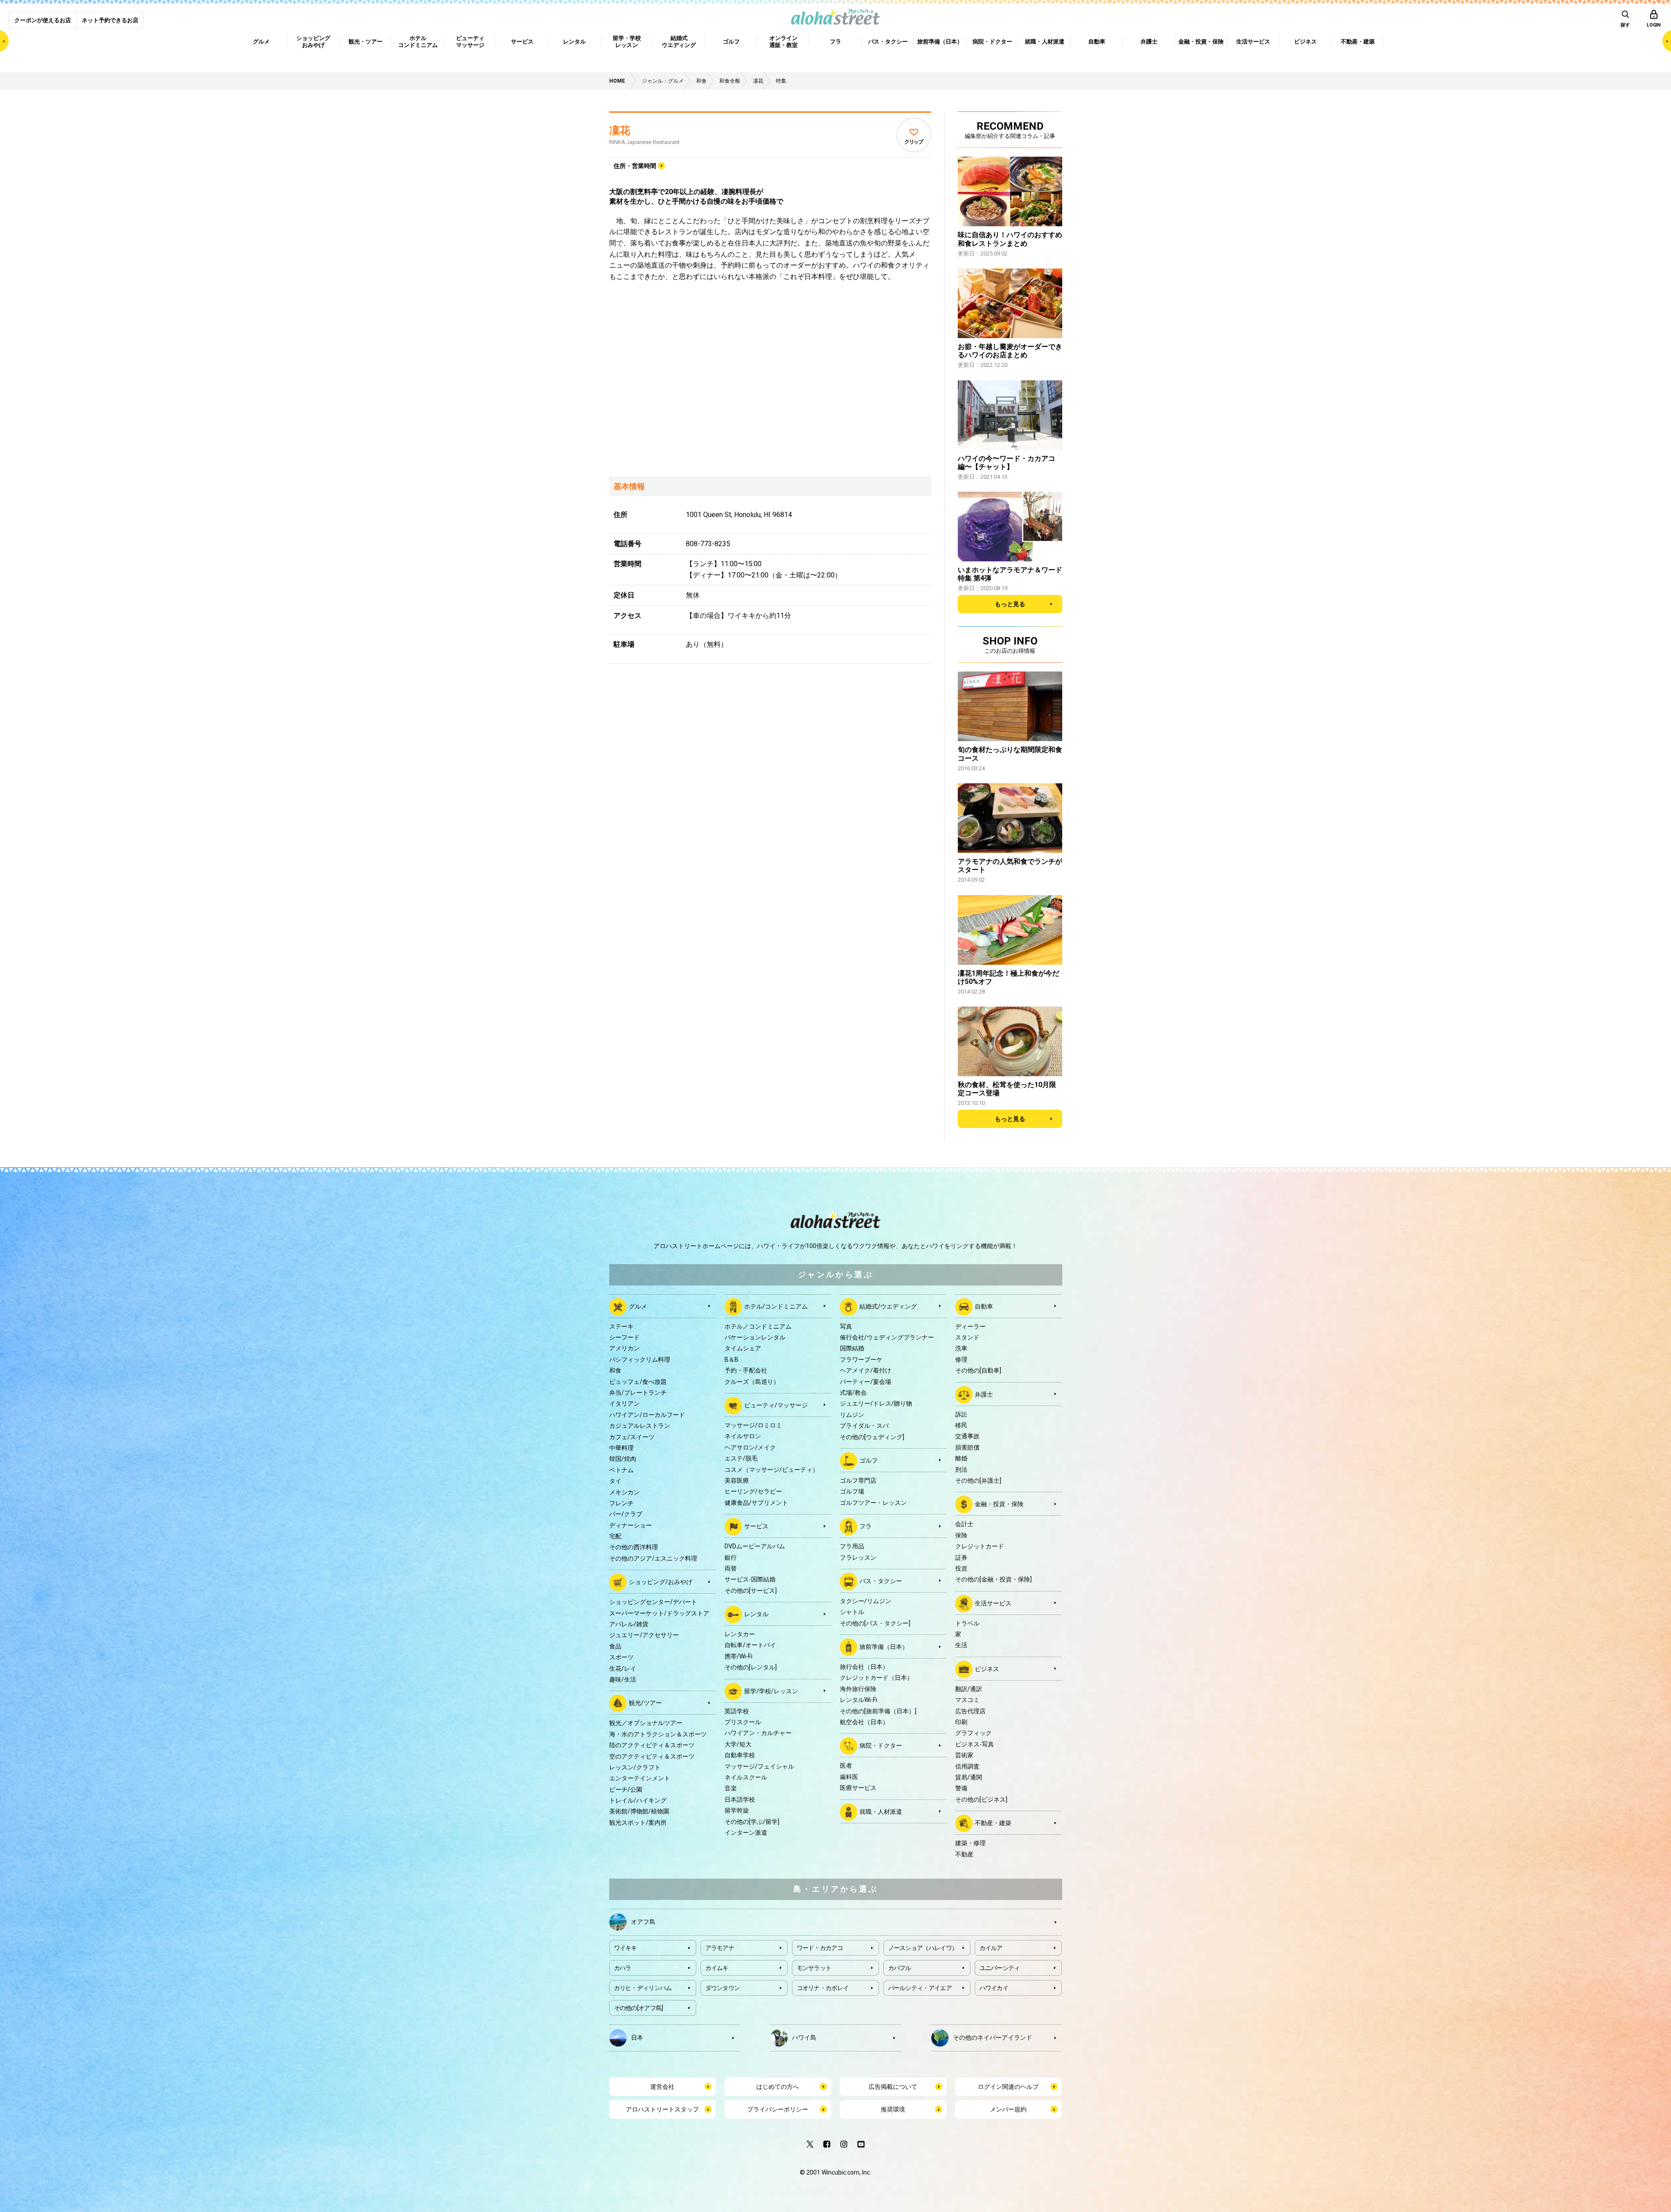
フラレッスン (858, 1557)
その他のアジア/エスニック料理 (653, 1558)
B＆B (731, 1359)
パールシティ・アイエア (920, 1988)
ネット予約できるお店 (110, 20)
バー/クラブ (626, 1514)
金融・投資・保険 (999, 1504)
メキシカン (624, 1492)
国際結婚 (852, 1348)
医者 (846, 1766)
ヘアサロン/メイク (750, 1447)
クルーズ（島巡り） (752, 1382)
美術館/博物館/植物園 (639, 1811)
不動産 (964, 1854)
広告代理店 (970, 1711)
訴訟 (961, 1414)
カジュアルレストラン (640, 1426)
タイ (615, 1481)
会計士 (964, 1524)
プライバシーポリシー (778, 2109)
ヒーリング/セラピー (753, 1491)
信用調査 (967, 1766)
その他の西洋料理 (634, 1547)
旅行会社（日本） (864, 1667)
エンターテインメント (640, 1778)
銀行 (731, 1557)
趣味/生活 (623, 1679)
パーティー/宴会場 (866, 1382)
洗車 (961, 1348)
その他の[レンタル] (751, 1667)
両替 (731, 1568)
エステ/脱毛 (741, 1458)
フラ (866, 1526)
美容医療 (737, 1480)
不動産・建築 (993, 1823)
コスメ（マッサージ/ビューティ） (772, 1470)
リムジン (852, 1415)
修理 (961, 1359)
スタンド (967, 1337)
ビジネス (987, 1669)
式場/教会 (853, 1393)
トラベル (967, 1623)
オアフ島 (643, 1921)
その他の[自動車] (978, 1370)
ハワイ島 (804, 2037)
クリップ (914, 142)
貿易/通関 (969, 1777)
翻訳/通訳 (969, 1689)
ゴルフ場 (852, 1491)
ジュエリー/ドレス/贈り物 (876, 1403)
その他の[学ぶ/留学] (752, 1822)
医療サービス (858, 1788)
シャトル (852, 1612)
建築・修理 (970, 1843)
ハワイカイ (994, 1988)
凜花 (620, 131)
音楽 (731, 1788)
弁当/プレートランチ (638, 1393)
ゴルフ (869, 1460)
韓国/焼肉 (623, 1459)
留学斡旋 (737, 1810)
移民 (961, 1425)
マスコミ (967, 1700)
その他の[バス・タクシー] (875, 1623)
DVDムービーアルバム (755, 1546)
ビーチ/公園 (626, 1789)
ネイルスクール (746, 1777)
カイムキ (717, 1968)
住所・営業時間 (635, 166)
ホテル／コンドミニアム (758, 1326)
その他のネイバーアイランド (993, 2037)
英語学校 (737, 1711)
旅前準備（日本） (884, 1647)
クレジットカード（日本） (876, 1678)
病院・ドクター (881, 1745)
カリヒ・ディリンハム (643, 1988)
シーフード (624, 1337)
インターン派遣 (746, 1833)
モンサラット (814, 1968)
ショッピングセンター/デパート (653, 1602)
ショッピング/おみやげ (661, 1582)
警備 (961, 1788)
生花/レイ (623, 1668)
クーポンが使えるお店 (43, 20)
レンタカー (740, 1634)
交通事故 (967, 1436)
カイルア (991, 1948)
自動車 (984, 1306)
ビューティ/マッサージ (776, 1405)
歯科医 (849, 1777)
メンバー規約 (1008, 2109)
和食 (615, 1370)
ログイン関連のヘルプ (1008, 2087)
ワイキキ (626, 1948)
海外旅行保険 (858, 1689)
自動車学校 (740, 1755)
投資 (961, 1568)
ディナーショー (631, 1525)
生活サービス (993, 1603)
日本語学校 (740, 1799)
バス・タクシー (881, 1581)
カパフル (900, 1968)
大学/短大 (738, 1744)
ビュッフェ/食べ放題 (638, 1382)
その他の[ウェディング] (872, 1437)
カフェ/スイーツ (632, 1437)
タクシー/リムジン (866, 1601)
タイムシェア (743, 1348)
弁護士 (984, 1394)
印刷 (961, 1722)
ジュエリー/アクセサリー (644, 1635)
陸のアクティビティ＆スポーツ (652, 1745)
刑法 (961, 1470)
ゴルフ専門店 (858, 1480)
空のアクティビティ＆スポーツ (652, 1756)
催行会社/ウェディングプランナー (887, 1337)
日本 (637, 2037)
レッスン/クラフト (635, 1767)
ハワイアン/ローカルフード (647, 1415)
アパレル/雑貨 (629, 1624)
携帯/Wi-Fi (738, 1656)
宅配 (615, 1536)
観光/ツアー (645, 1703)
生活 (961, 1645)
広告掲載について (893, 2087)
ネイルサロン (743, 1436)
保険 (961, 1535)
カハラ (623, 1968)
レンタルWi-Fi (859, 1700)
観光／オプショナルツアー (646, 1723)
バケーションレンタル (755, 1337)
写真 (846, 1326)
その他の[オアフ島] (639, 2008)
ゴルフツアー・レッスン (873, 1503)
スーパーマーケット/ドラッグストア (659, 1613)
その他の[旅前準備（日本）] (878, 1711)
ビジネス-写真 (975, 1744)
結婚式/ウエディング (888, 1306)
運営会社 (662, 2087)
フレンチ (621, 1503)
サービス (756, 1526)
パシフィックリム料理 (640, 1359)
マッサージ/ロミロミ (753, 1425)
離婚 (961, 1458)
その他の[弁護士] (978, 1480)
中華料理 (621, 1448)
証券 (961, 1557)
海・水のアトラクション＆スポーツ (658, 1734)
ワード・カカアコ (820, 1948)
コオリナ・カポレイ (823, 1988)
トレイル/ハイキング (638, 1800)
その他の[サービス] (751, 1591)
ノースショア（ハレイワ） (923, 1948)
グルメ (638, 1306)
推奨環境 (893, 2109)
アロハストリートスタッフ (662, 2109)
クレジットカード (980, 1546)
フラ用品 (852, 1546)
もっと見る (1010, 604)
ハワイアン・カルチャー (758, 1733)
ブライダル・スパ (864, 1426)
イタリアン (624, 1403)
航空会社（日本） (864, 1722)
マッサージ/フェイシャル (759, 1766)
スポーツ (621, 1657)
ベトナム (621, 1470)
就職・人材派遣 (881, 1811)
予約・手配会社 (746, 1370)
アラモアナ (720, 1948)
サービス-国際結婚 (750, 1579)
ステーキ (621, 1326)
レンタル (756, 1614)
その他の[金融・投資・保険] (993, 1579)
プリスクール (743, 1722)
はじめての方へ (778, 2087)
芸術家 (964, 1755)
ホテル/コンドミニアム (776, 1306)
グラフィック (973, 1733)
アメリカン (624, 1348)
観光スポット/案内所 (638, 1823)
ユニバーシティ (1000, 1968)
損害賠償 (967, 1447)
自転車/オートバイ (750, 1645)
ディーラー (970, 1326)
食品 (615, 1646)
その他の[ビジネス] (981, 1799)
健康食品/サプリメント (756, 1503)
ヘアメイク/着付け (866, 1370)
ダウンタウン (723, 1988)
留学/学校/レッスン (771, 1691)
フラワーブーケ (861, 1359)
